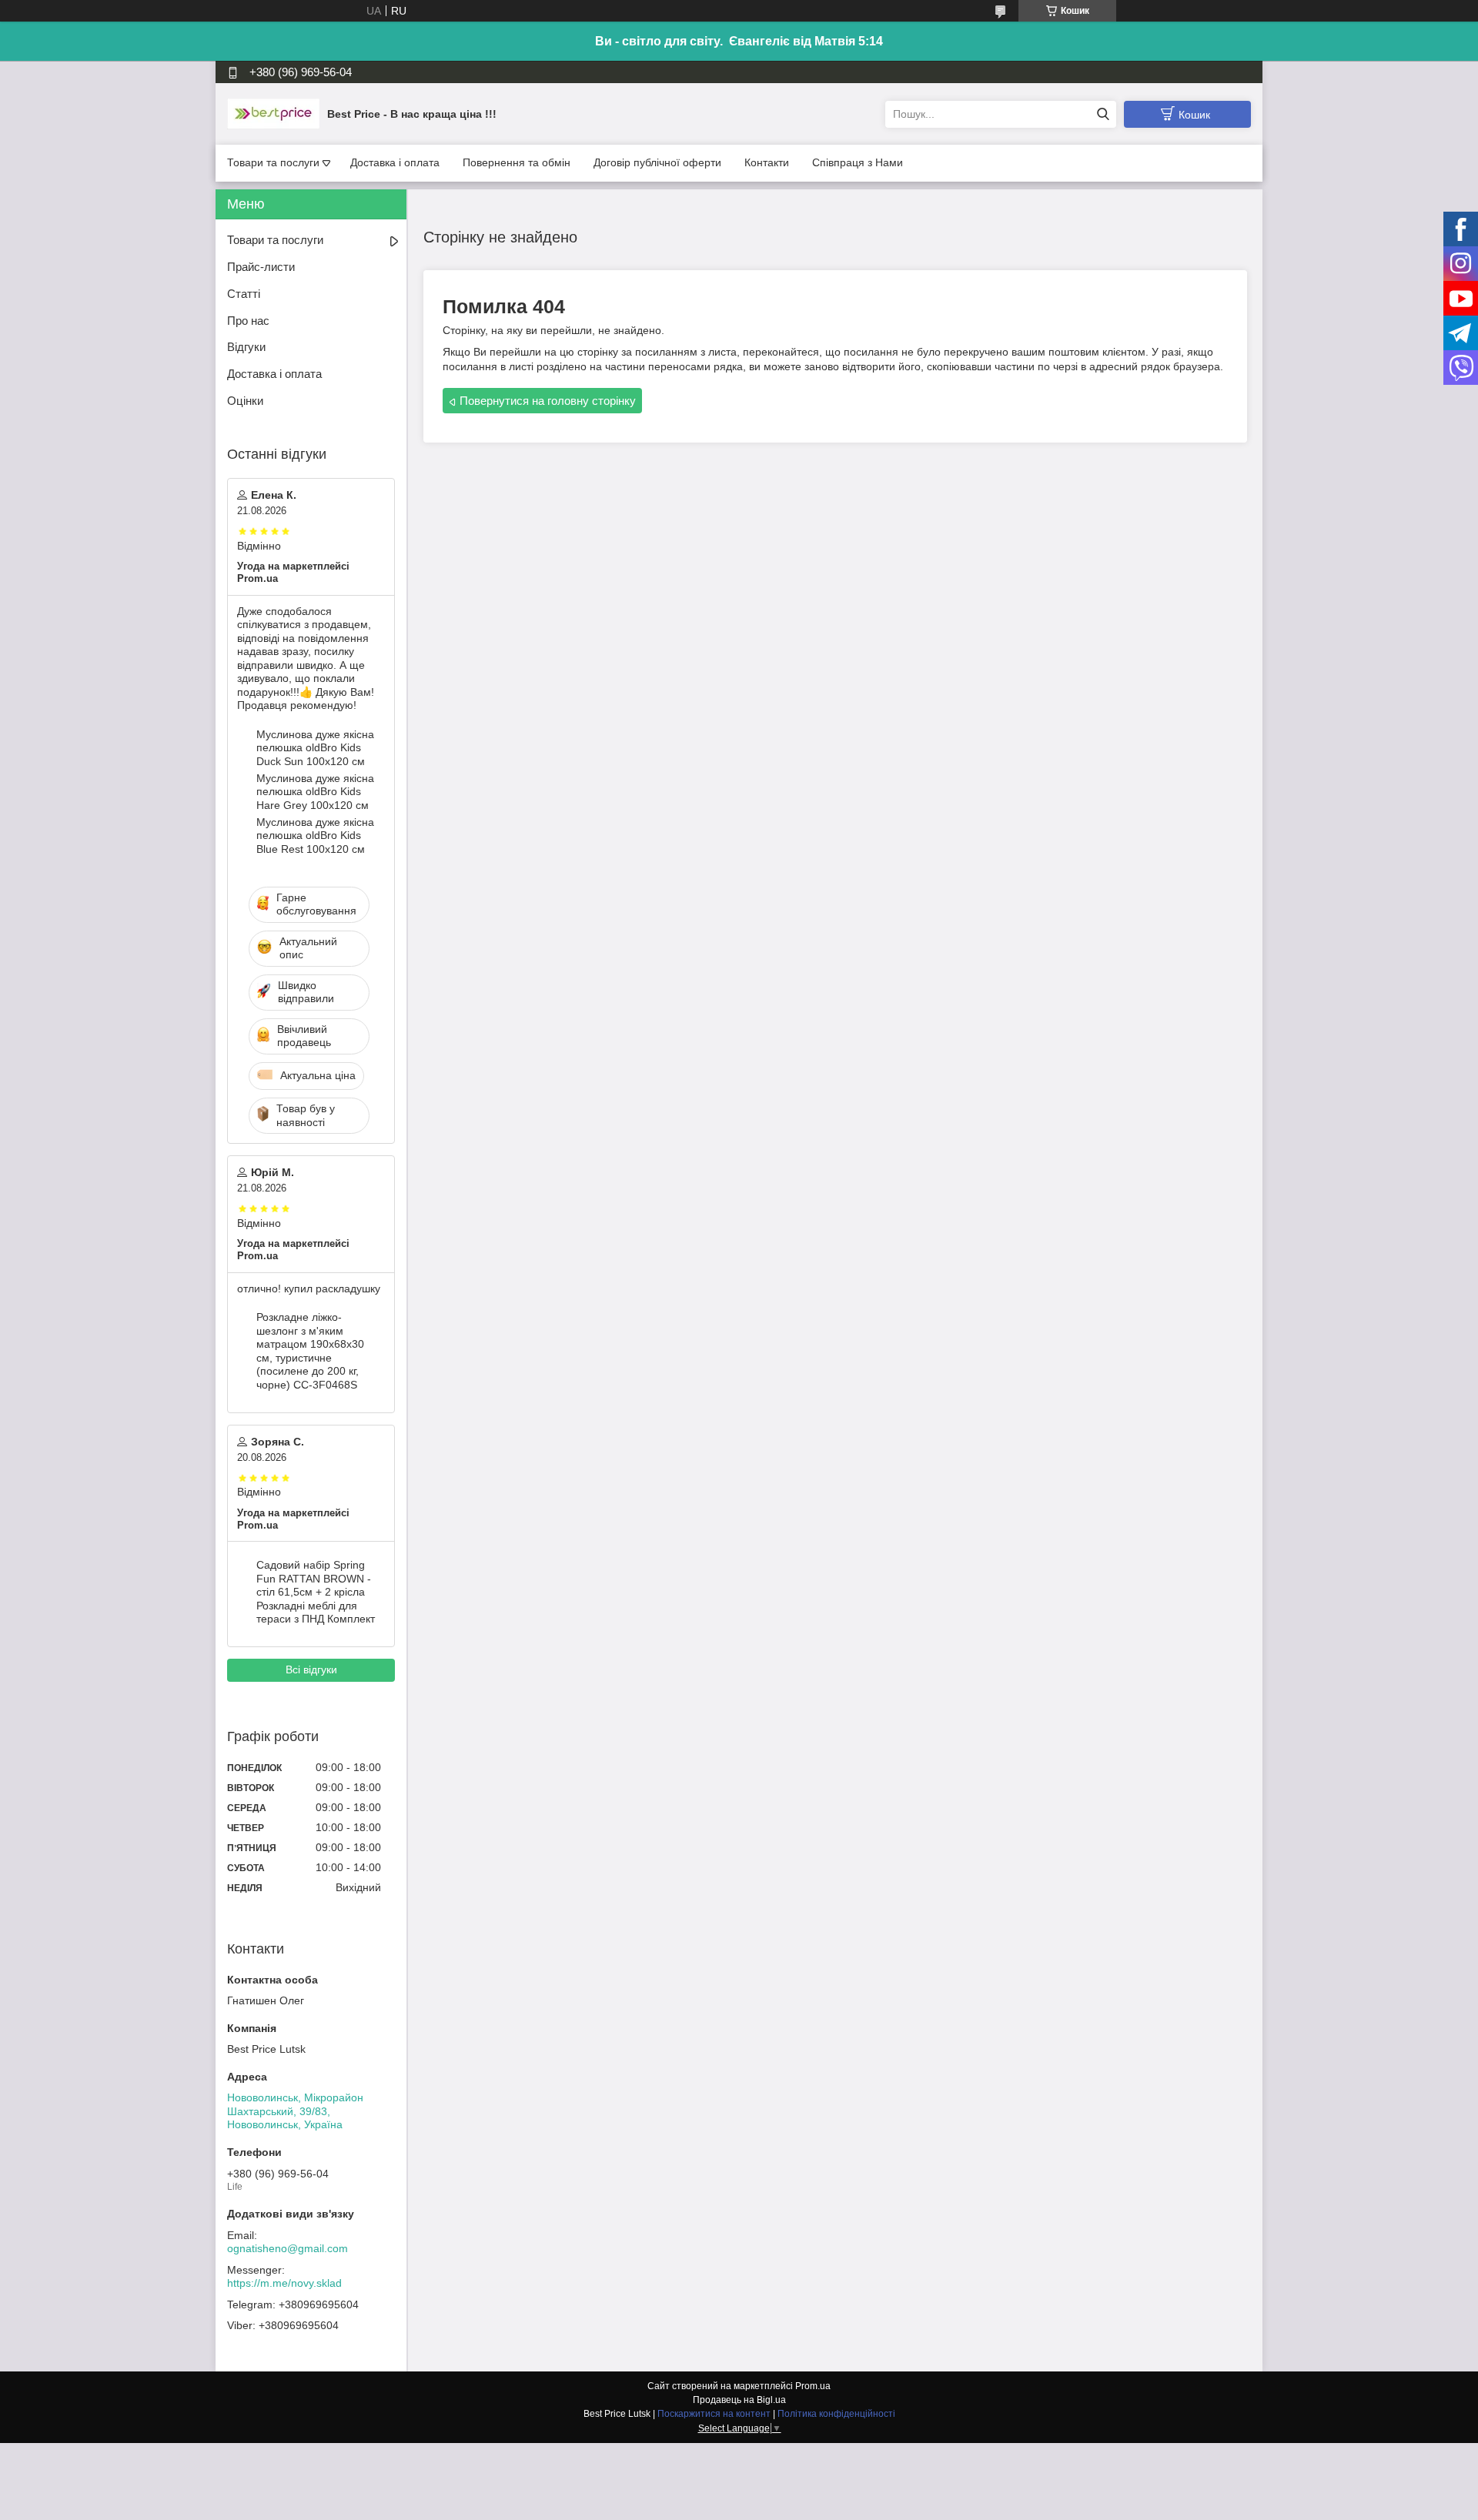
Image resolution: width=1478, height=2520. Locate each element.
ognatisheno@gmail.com (288, 2248)
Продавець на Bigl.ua (739, 2400)
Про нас (248, 321)
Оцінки (245, 401)
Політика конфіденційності (836, 2414)
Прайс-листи (261, 267)
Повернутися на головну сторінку (548, 401)
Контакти (767, 162)
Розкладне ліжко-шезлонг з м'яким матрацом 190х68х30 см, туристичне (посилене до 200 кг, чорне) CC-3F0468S (310, 1351)
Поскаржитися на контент (714, 2414)
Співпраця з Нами (858, 162)
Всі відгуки (311, 1669)
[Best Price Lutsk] (273, 113)
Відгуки (246, 347)
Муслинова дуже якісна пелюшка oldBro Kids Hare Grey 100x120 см (315, 792)
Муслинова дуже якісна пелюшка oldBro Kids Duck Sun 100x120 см (315, 748)
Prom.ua (813, 2386)
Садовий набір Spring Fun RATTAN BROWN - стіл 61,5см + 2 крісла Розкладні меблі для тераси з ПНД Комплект (316, 1592)
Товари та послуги (273, 162)
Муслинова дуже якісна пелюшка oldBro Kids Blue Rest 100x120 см (315, 836)
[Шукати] (1103, 114)
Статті (244, 294)
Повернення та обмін (517, 162)
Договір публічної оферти (657, 162)
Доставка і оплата (395, 162)
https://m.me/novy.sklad (284, 2283)
